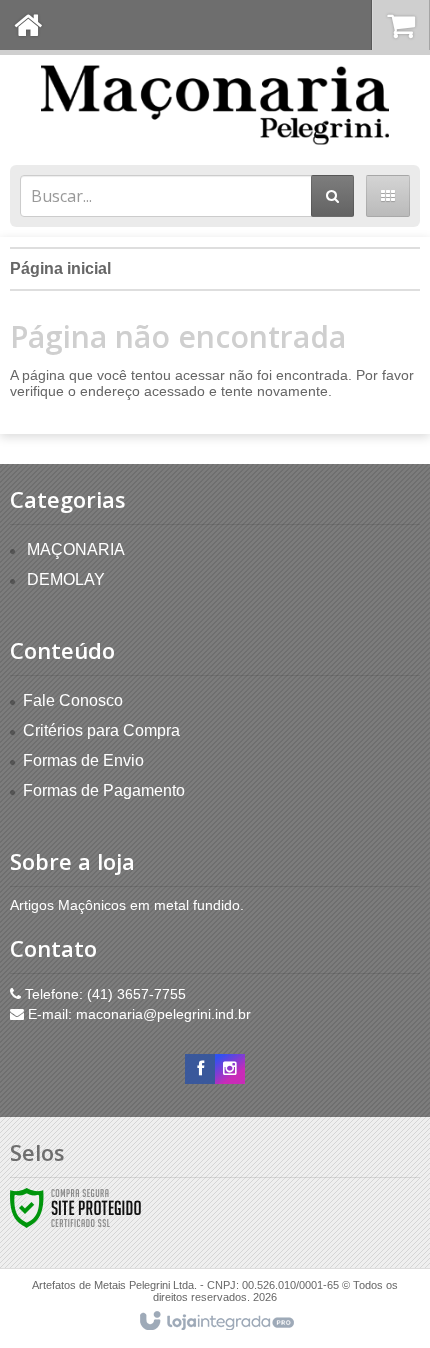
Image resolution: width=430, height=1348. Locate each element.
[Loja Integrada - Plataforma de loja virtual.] (215, 1322)
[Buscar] (332, 196)
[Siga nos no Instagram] (230, 1069)
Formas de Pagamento (104, 790)
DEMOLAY (66, 579)
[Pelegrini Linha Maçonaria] (215, 105)
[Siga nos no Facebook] (200, 1069)
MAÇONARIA (76, 549)
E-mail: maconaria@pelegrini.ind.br (137, 1014)
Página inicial (60, 268)
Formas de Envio (83, 760)
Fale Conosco (73, 700)
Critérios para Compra (101, 730)
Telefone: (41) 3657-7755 (103, 994)
